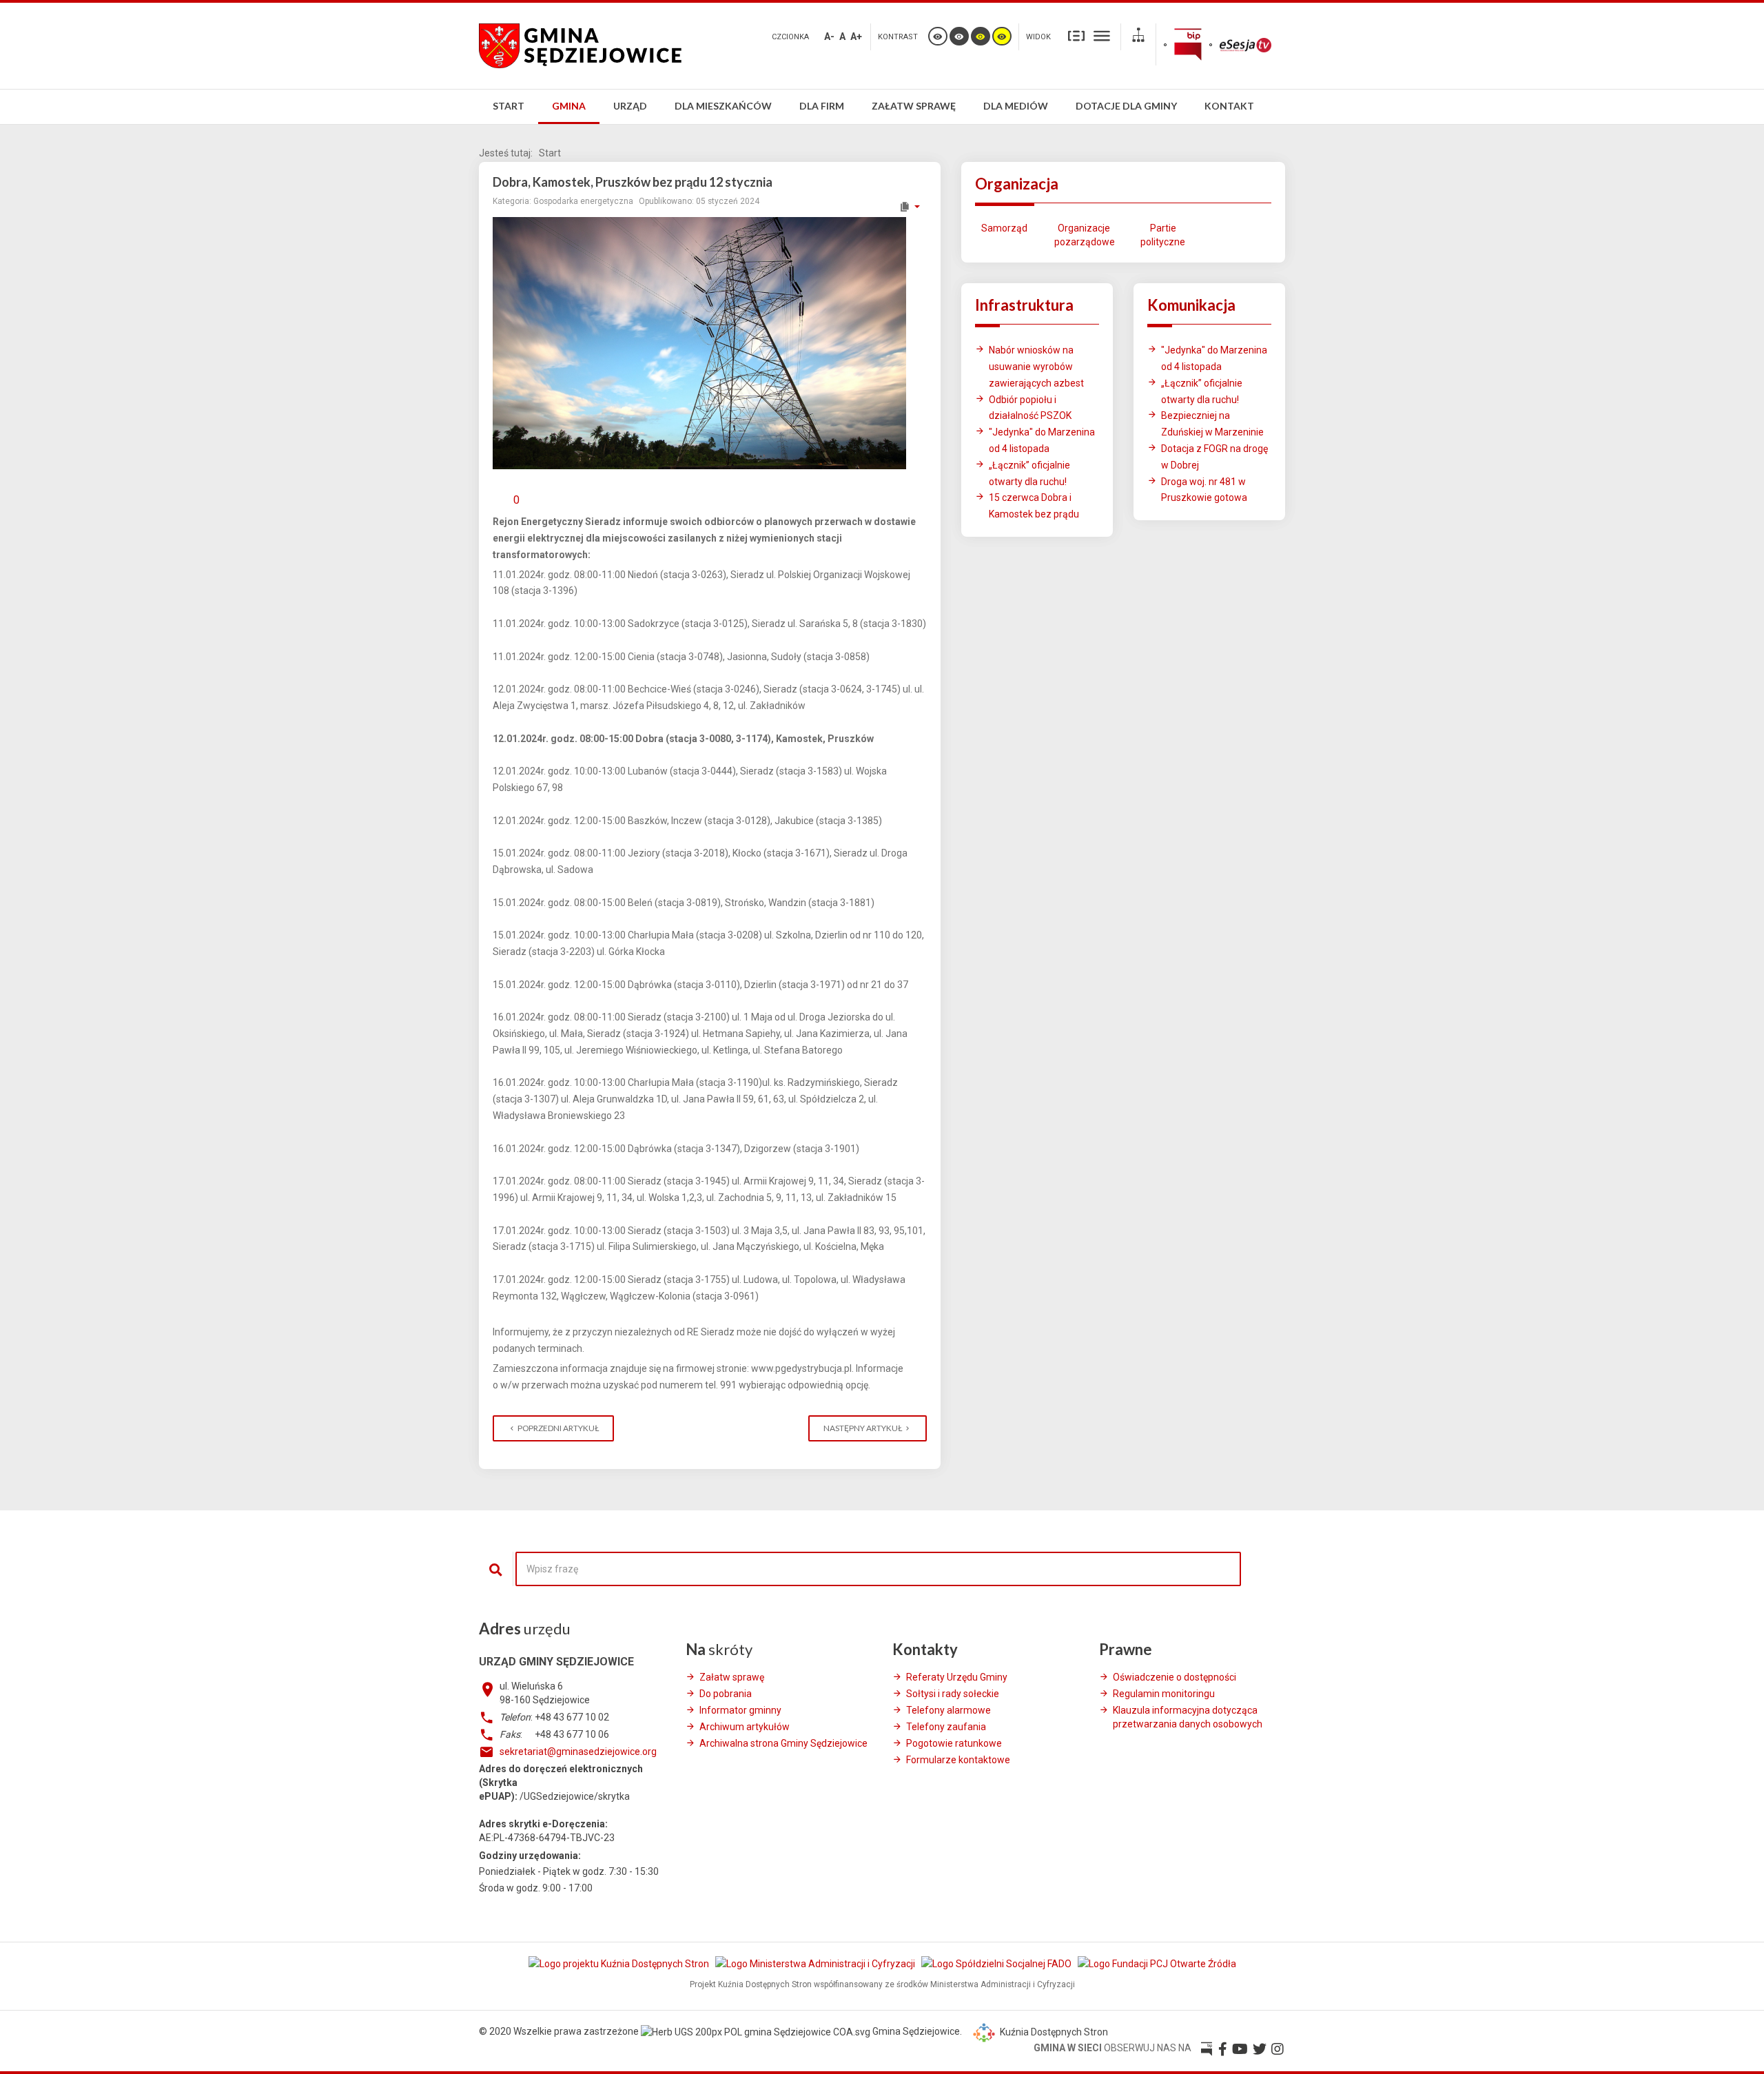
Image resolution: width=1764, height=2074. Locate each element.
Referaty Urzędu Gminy (957, 1677)
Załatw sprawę (732, 1677)
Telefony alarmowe (948, 1710)
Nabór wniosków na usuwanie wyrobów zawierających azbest (1036, 367)
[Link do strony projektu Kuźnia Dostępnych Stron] (620, 1964)
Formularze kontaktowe (958, 1760)
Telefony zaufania (946, 1727)
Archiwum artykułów (745, 1727)
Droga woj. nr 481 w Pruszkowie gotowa (1204, 490)
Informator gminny (740, 1710)
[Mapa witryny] (1138, 37)
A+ (856, 37)
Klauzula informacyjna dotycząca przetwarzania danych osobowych (1188, 1717)
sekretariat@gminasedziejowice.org (578, 1752)
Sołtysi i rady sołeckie (953, 1694)
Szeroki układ (1102, 35)
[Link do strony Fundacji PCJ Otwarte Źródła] (1157, 1964)
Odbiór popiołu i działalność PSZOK (1030, 408)
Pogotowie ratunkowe (954, 1743)
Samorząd (1004, 228)
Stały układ (1076, 35)
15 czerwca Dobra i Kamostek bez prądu (1034, 506)
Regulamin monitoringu (1164, 1694)
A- (829, 37)
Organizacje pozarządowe (1084, 235)
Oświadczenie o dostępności (1175, 1677)
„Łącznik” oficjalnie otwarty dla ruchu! (1029, 473)
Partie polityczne (1163, 235)
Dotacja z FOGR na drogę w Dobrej (1214, 457)
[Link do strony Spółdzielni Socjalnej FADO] (997, 1964)
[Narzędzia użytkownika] (909, 207)
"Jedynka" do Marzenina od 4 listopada (1042, 440)
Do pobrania (726, 1694)
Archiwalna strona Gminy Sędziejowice (783, 1743)
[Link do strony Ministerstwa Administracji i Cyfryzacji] (816, 1964)
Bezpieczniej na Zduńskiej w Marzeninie (1212, 424)
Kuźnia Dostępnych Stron (1053, 2032)
